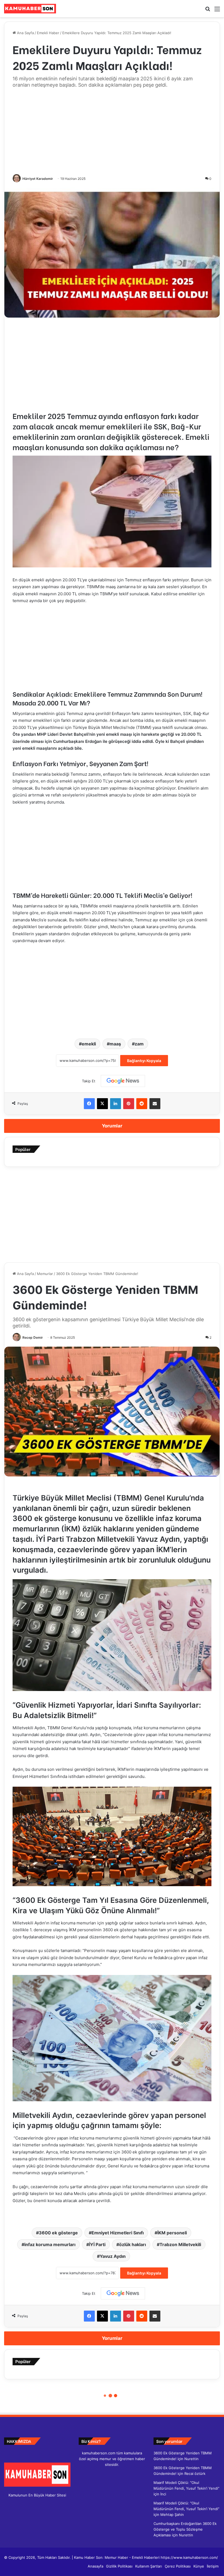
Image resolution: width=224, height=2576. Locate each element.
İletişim (213, 2566)
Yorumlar (112, 1126)
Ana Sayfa (25, 33)
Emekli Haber (48, 33)
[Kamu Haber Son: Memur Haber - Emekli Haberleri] (30, 9)
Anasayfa (95, 2566)
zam (139, 1044)
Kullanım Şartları (149, 2566)
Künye (199, 2566)
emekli (89, 1044)
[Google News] (123, 1081)
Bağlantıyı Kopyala (144, 1061)
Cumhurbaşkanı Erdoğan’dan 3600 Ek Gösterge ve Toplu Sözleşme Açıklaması (185, 2529)
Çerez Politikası (178, 2566)
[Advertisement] (112, 132)
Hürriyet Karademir (38, 179)
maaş (115, 1044)
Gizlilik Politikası (119, 2566)
